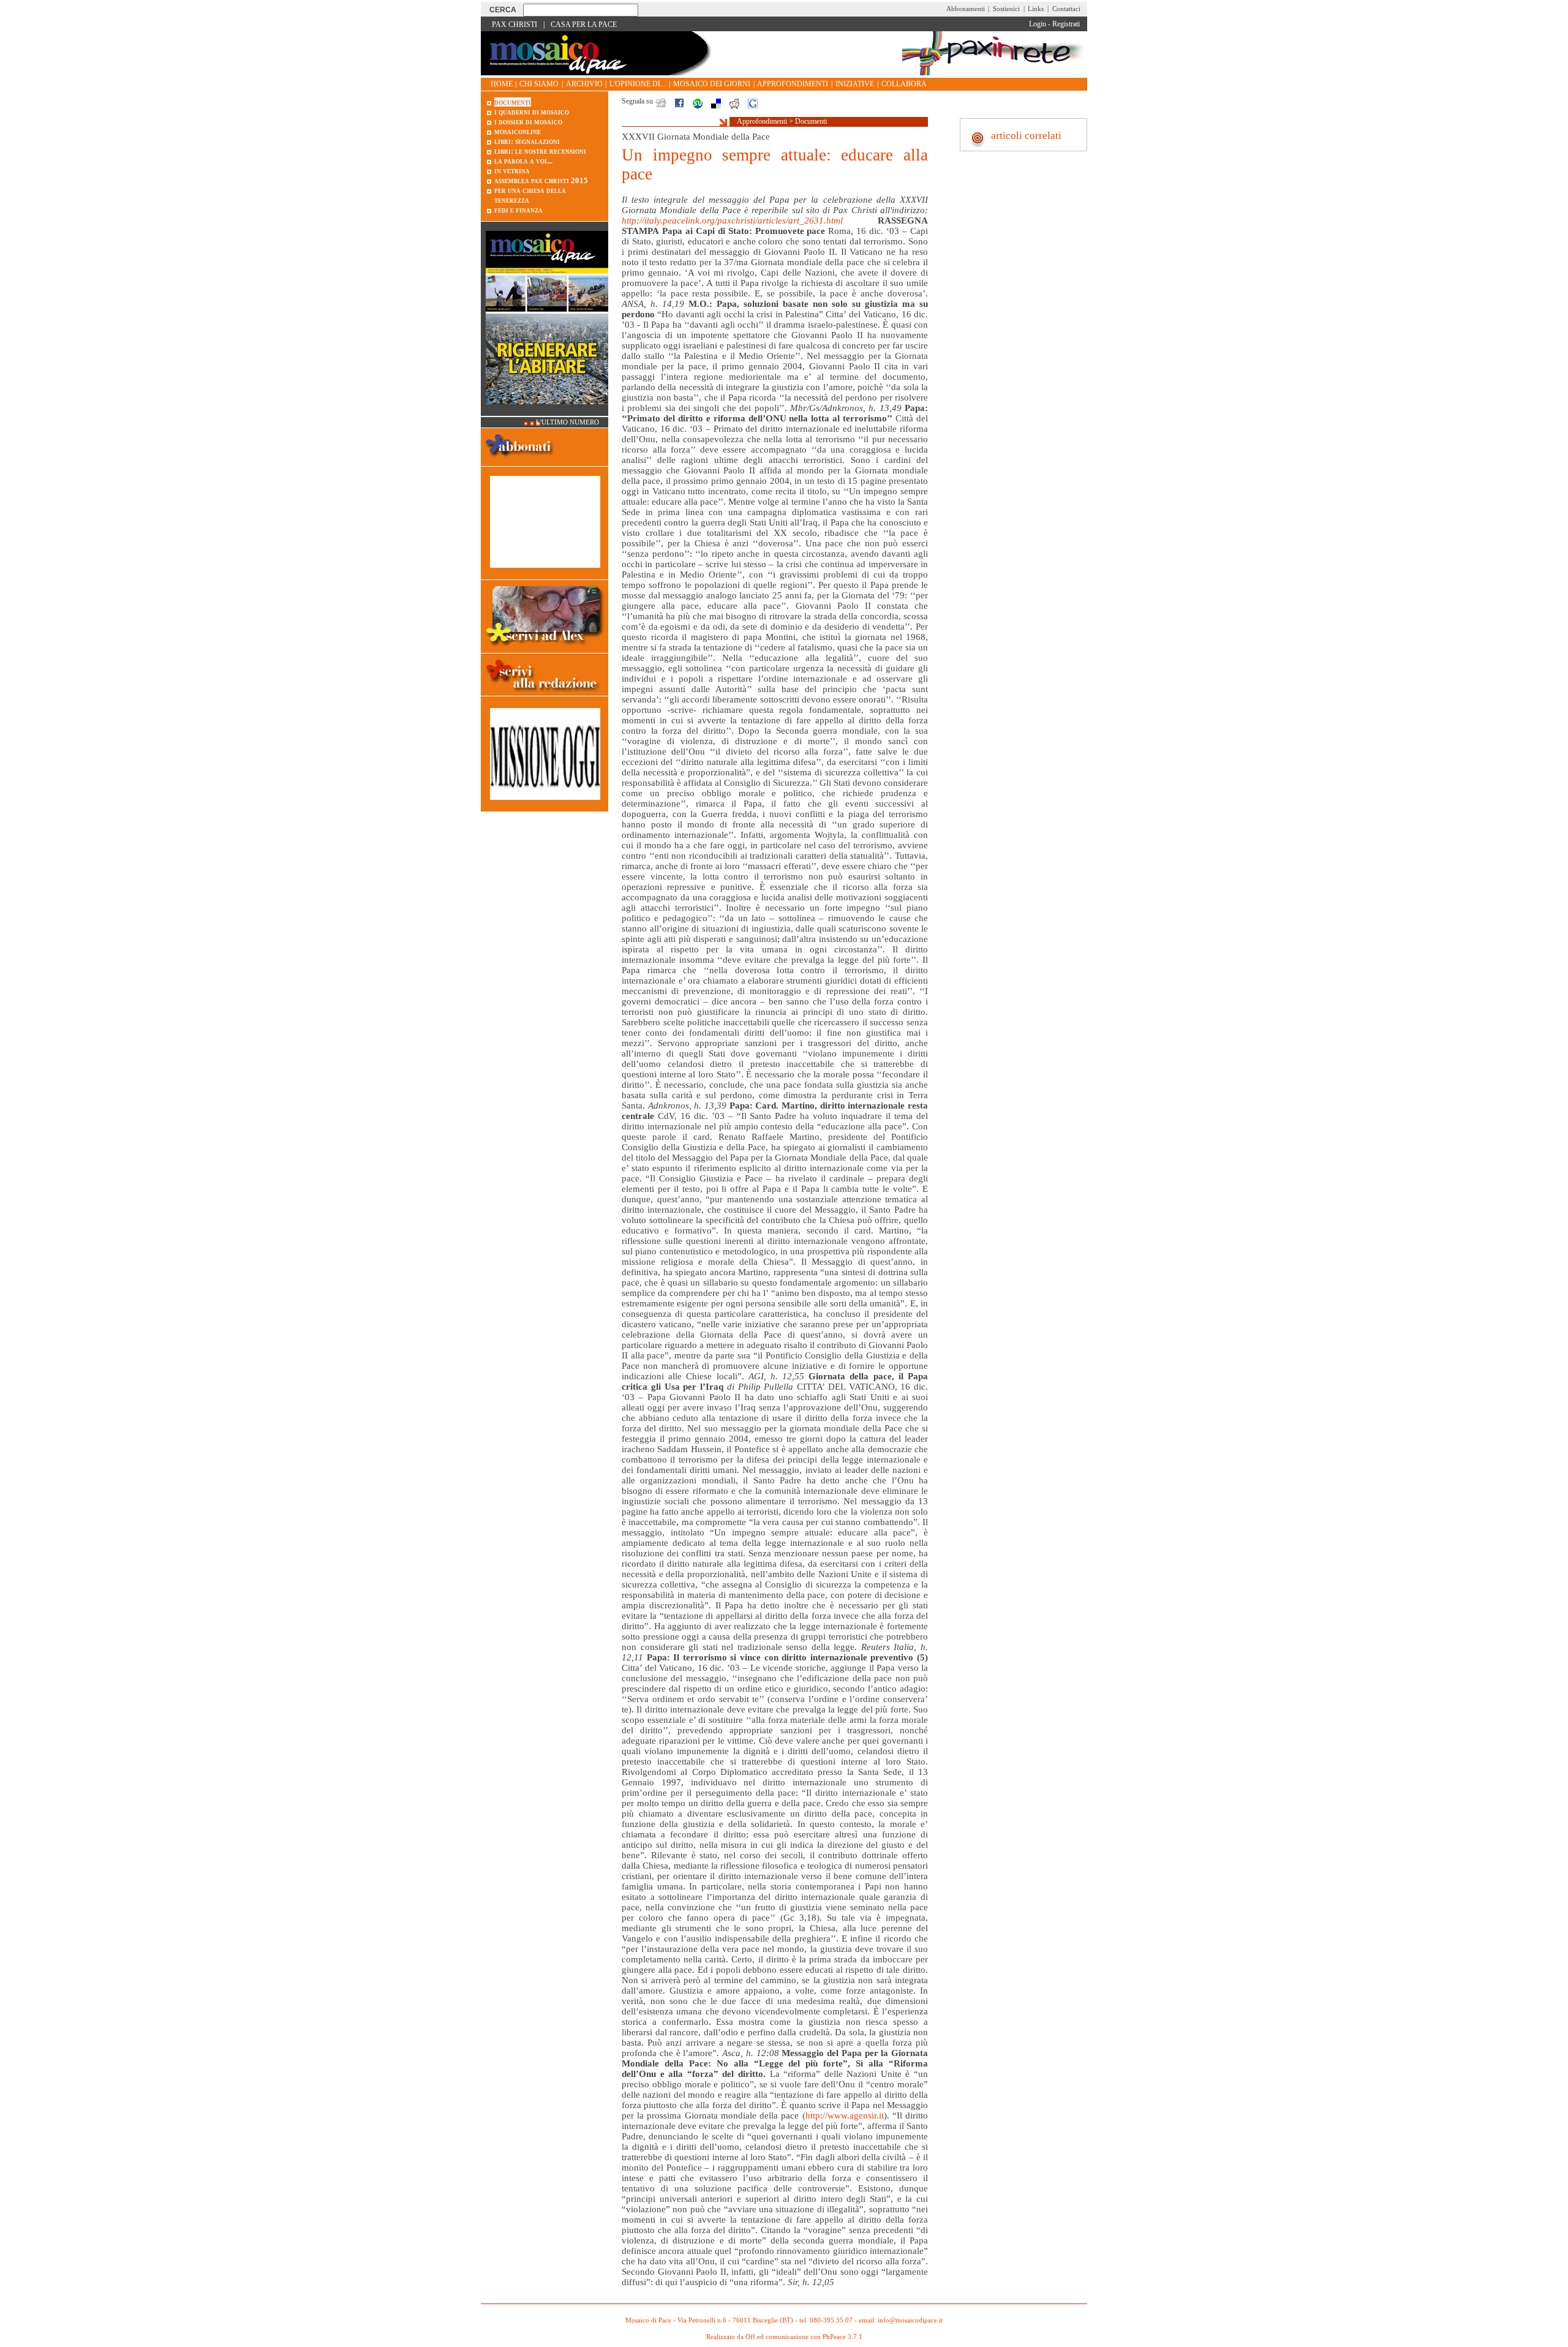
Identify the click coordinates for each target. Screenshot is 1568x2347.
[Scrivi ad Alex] (545, 648)
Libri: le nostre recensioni (540, 151)
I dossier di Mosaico (528, 122)
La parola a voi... (523, 161)
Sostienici (1006, 9)
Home (502, 84)
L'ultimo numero (567, 422)
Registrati (1066, 24)
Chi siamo (539, 84)
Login (1038, 24)
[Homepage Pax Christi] (600, 73)
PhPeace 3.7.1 (842, 2337)
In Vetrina (512, 171)
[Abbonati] (520, 461)
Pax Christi (514, 24)
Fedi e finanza (518, 210)
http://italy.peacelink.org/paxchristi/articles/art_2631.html (732, 220)
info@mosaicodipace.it (910, 2320)
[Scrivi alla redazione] (545, 694)
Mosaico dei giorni (712, 84)
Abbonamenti (966, 9)
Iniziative (855, 84)
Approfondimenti (793, 84)
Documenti (811, 121)
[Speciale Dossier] (545, 574)
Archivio (584, 84)
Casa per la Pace (584, 24)
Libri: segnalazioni (527, 141)
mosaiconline (518, 131)
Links (1036, 9)
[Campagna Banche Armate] (545, 806)
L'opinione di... (638, 84)
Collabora (904, 84)
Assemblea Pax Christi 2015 (541, 180)
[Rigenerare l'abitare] (547, 411)
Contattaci (1066, 9)
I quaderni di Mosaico (532, 112)
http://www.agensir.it (845, 2115)
